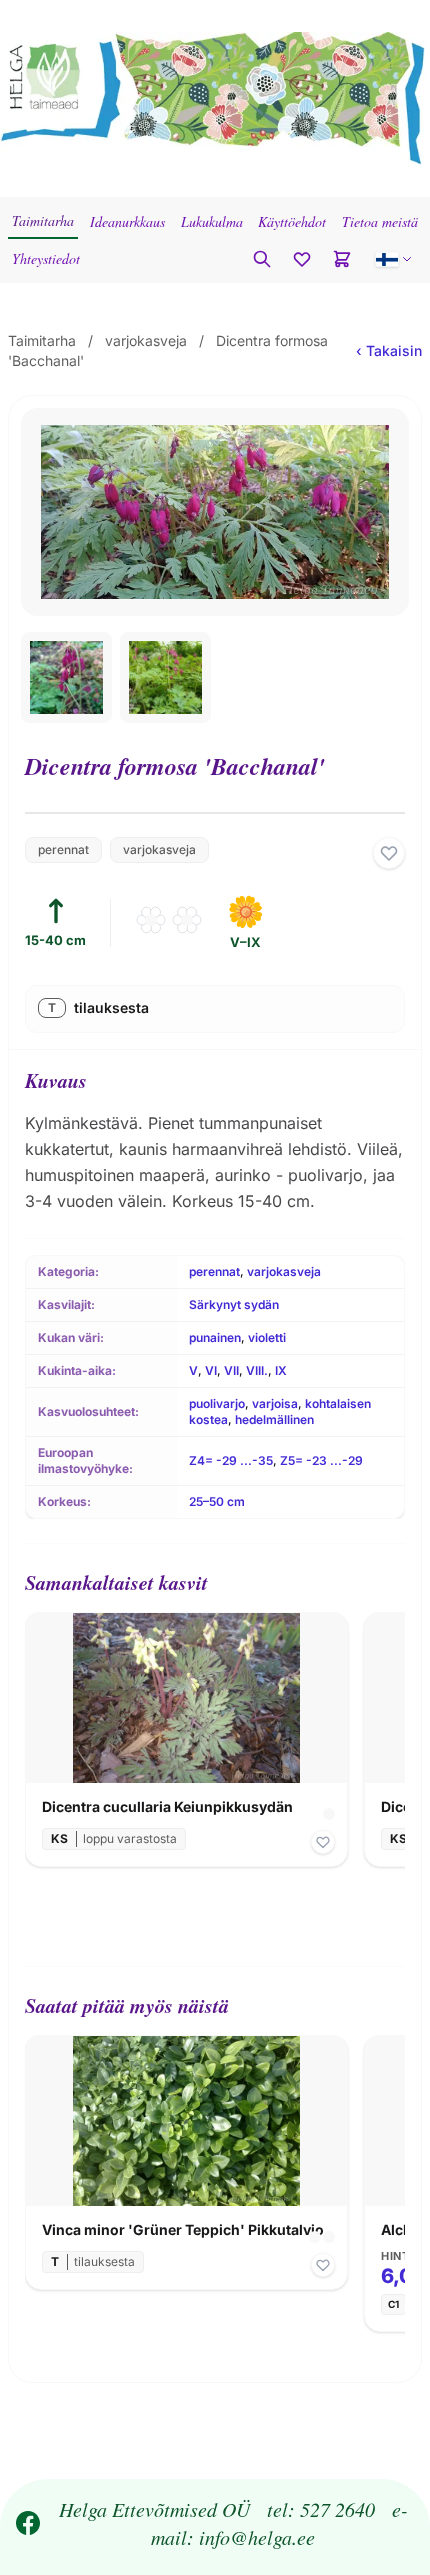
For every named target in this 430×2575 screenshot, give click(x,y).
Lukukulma (212, 221)
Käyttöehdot (292, 221)
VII (231, 1370)
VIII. (257, 1370)
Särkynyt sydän (234, 1304)
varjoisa (275, 1403)
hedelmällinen (274, 1419)
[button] (394, 259)
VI (211, 1370)
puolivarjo (217, 1403)
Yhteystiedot (46, 258)
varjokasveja (146, 340)
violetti (267, 1337)
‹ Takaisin (389, 350)
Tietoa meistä (380, 221)
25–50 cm (217, 1501)
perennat (63, 849)
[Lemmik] (389, 853)
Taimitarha (43, 220)
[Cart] (342, 259)
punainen (215, 1337)
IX (281, 1370)
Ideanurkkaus (127, 221)
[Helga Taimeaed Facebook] (28, 2523)
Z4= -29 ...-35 (231, 1460)
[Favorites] (302, 259)
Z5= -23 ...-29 (321, 1460)
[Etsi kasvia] (262, 259)
